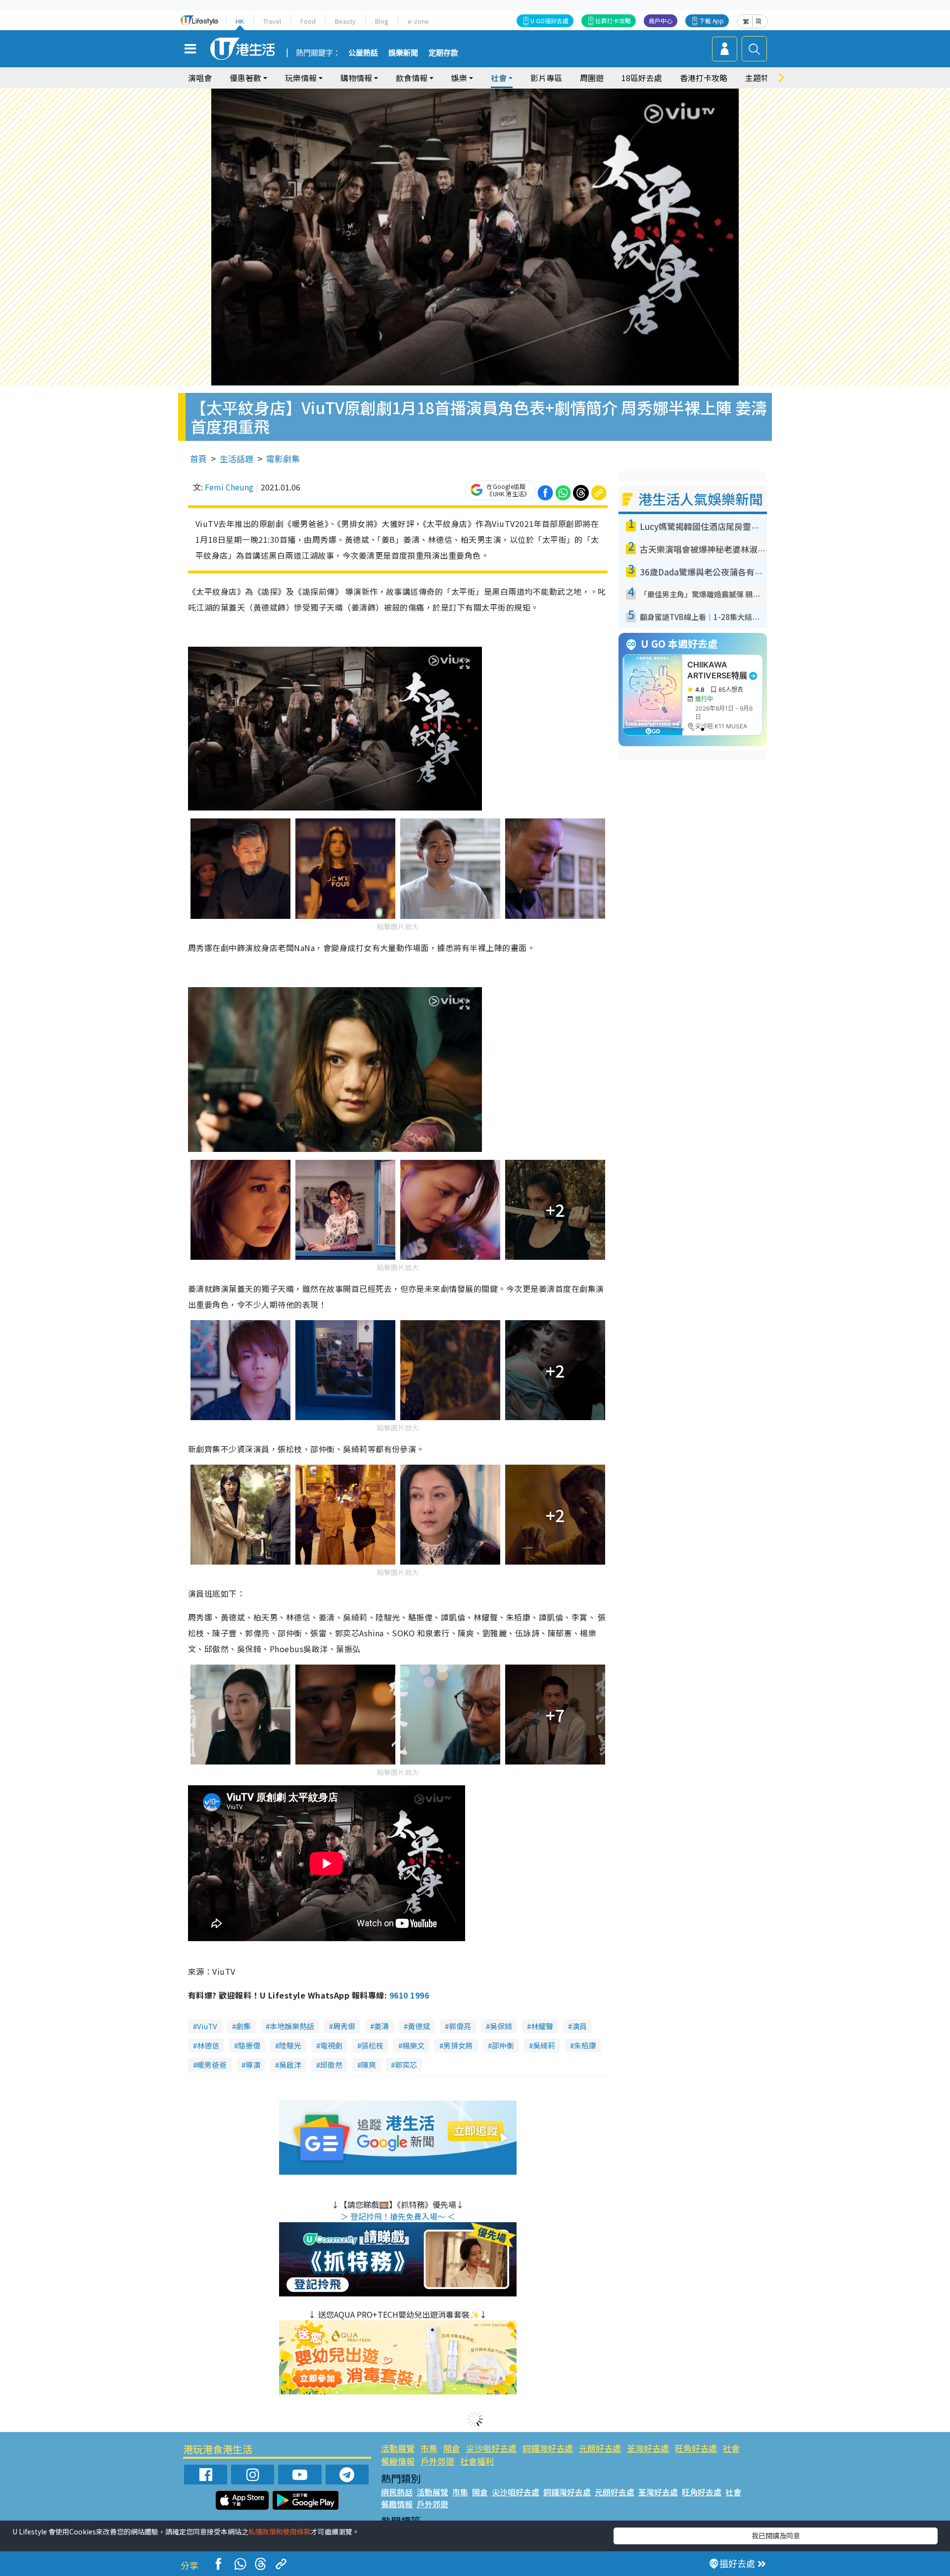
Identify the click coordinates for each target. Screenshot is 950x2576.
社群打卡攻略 (613, 21)
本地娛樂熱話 (292, 2026)
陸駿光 (290, 2045)
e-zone (418, 21)
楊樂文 (413, 2045)
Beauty (345, 21)
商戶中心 (661, 21)
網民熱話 (397, 2492)
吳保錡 (501, 2026)
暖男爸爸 (212, 2065)
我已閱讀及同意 (776, 2535)
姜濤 (381, 2026)
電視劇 (331, 2045)
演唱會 (200, 78)
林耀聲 (542, 2026)
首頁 (198, 458)
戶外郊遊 (437, 2461)
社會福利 (477, 2461)
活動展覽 (398, 2448)
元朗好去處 (600, 2448)
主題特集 (761, 78)
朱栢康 (585, 2045)
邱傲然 (331, 2065)
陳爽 (369, 2065)
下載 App (712, 21)
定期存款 (443, 53)
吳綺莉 (544, 2045)
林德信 (208, 2045)
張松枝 (372, 2045)
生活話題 (237, 458)
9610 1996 (409, 1995)
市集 (429, 2448)
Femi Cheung (229, 487)
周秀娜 (344, 2026)
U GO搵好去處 (549, 21)
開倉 (452, 2448)
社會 (731, 2448)
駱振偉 (249, 2045)
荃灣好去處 (648, 2448)
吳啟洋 (290, 2065)
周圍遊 (592, 78)
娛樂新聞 (403, 53)
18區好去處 (642, 78)
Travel (272, 21)
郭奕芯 (406, 2065)
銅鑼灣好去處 (548, 2448)
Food (308, 21)
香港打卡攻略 (704, 78)
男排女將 (458, 2045)
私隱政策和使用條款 (280, 2531)
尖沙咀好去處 (491, 2448)
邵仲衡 (503, 2045)
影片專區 (546, 78)
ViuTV (207, 2026)
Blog (382, 21)
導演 (253, 2065)
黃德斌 (419, 2026)
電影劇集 (283, 458)
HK (240, 21)
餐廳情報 (398, 2461)
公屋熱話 (363, 53)
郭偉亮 (460, 2026)
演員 (579, 2026)
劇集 (243, 2026)
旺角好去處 (696, 2448)
